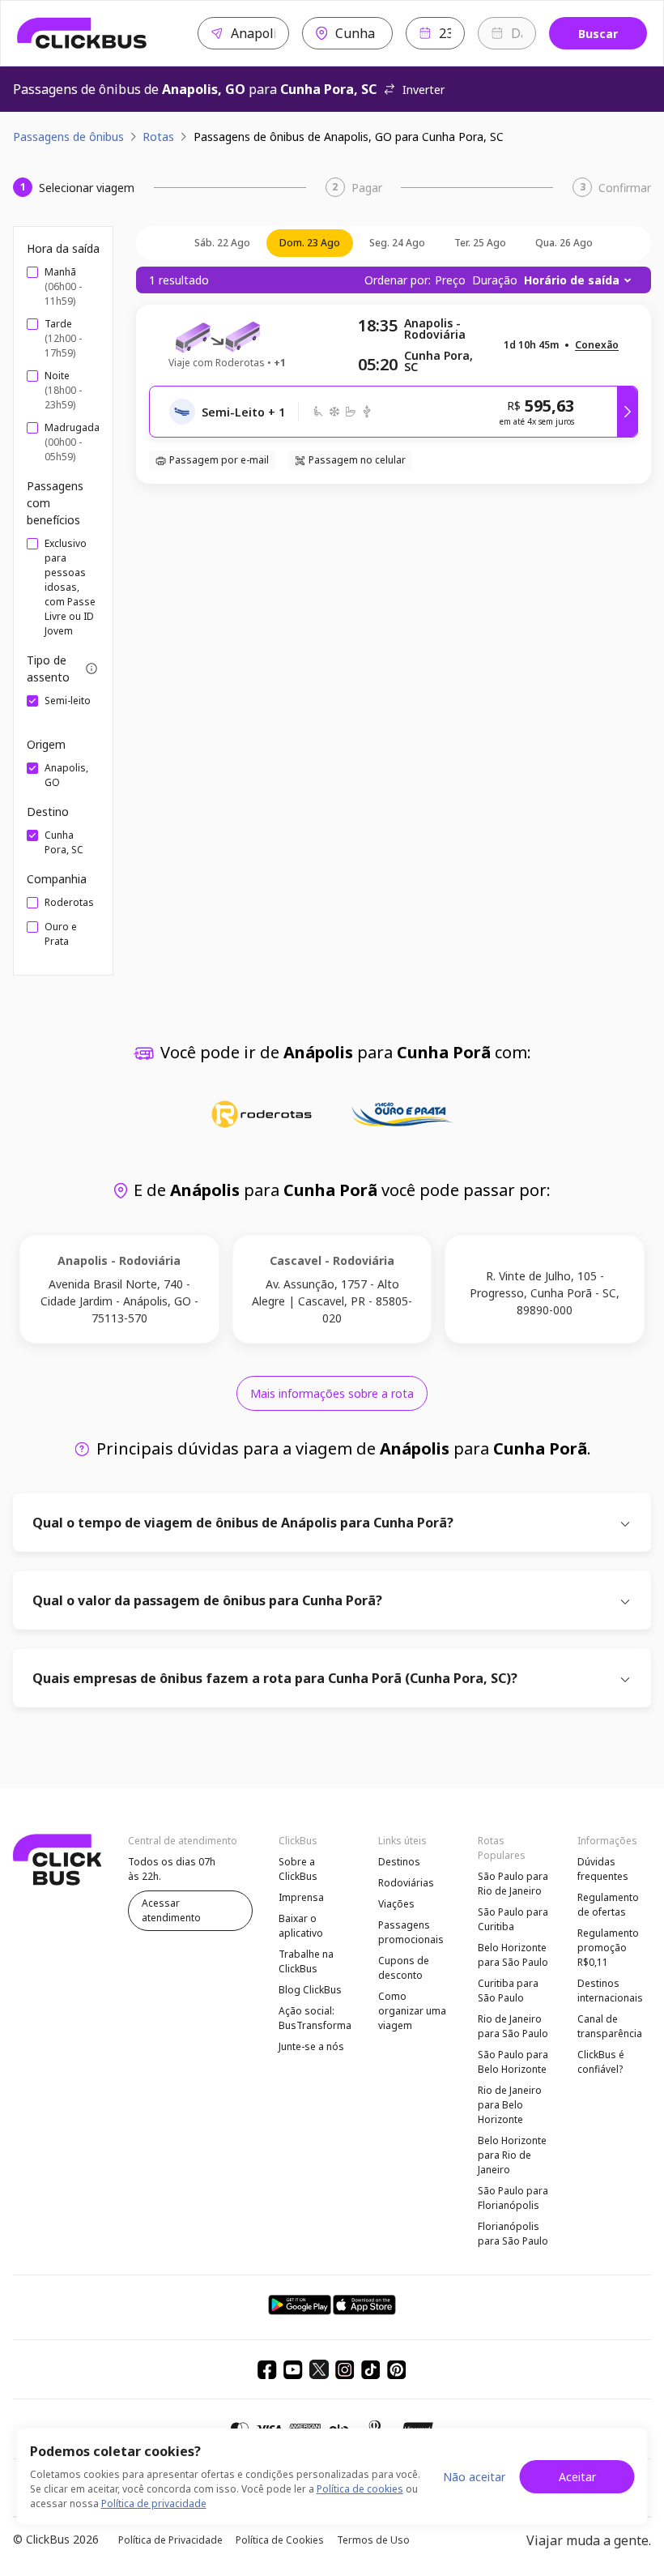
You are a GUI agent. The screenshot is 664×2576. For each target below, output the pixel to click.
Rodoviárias (406, 1883)
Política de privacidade (154, 2503)
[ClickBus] (82, 33)
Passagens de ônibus (68, 137)
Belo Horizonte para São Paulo (513, 1955)
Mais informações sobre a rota (332, 1393)
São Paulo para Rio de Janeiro (513, 1884)
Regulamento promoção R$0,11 (608, 1948)
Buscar (598, 34)
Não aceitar (474, 2477)
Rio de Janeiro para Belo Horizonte (510, 2105)
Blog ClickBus (310, 1990)
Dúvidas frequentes (603, 1869)
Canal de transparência (610, 2026)
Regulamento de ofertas (608, 1905)
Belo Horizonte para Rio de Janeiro (512, 2155)
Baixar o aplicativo (301, 1926)
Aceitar (577, 2477)
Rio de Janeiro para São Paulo (513, 2026)
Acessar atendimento (171, 1910)
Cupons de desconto (404, 1968)
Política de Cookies (280, 2540)
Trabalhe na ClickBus (306, 1961)
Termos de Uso (373, 2540)
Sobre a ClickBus (298, 1869)
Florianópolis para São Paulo (513, 2234)
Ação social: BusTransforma (315, 2018)
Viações (396, 1904)
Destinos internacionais (610, 1991)
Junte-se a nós (311, 2046)
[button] (597, 346)
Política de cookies (360, 2489)
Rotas (158, 137)
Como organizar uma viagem (412, 2011)
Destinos (399, 1862)
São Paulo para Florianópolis (513, 2198)
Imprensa (301, 1897)
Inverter (424, 90)
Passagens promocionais (411, 1932)
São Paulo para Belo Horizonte (513, 2062)
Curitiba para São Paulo (508, 1991)
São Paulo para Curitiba (513, 1919)
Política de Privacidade (170, 2540)
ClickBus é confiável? (601, 2062)
